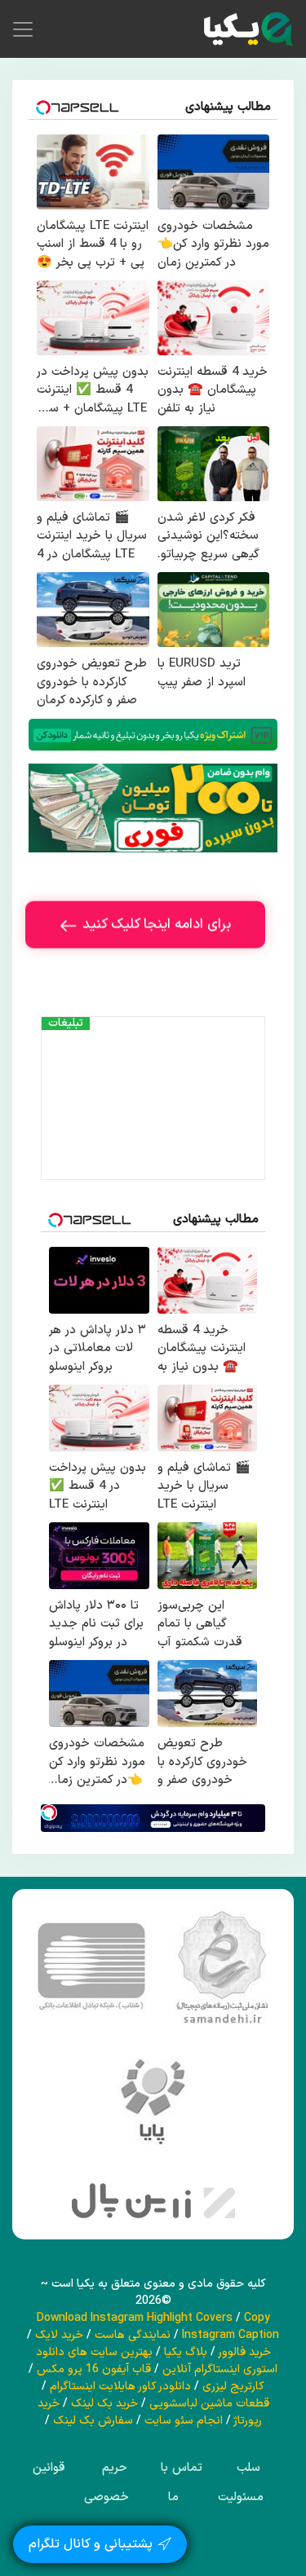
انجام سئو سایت (184, 2421)
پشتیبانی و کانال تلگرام (91, 2534)
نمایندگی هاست (133, 2335)
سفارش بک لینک (93, 2421)
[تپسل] (49, 1812)
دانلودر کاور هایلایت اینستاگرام (120, 2387)
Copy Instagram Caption (231, 2327)
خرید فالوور (245, 2352)
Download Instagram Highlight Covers (135, 2318)
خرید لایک (59, 2335)
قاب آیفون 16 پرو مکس (94, 2369)
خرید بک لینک (104, 2404)
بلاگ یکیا (186, 2352)
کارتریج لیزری (233, 2387)
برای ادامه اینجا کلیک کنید (157, 929)
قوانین (49, 2468)
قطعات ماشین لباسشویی (209, 2404)
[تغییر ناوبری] (23, 29)
